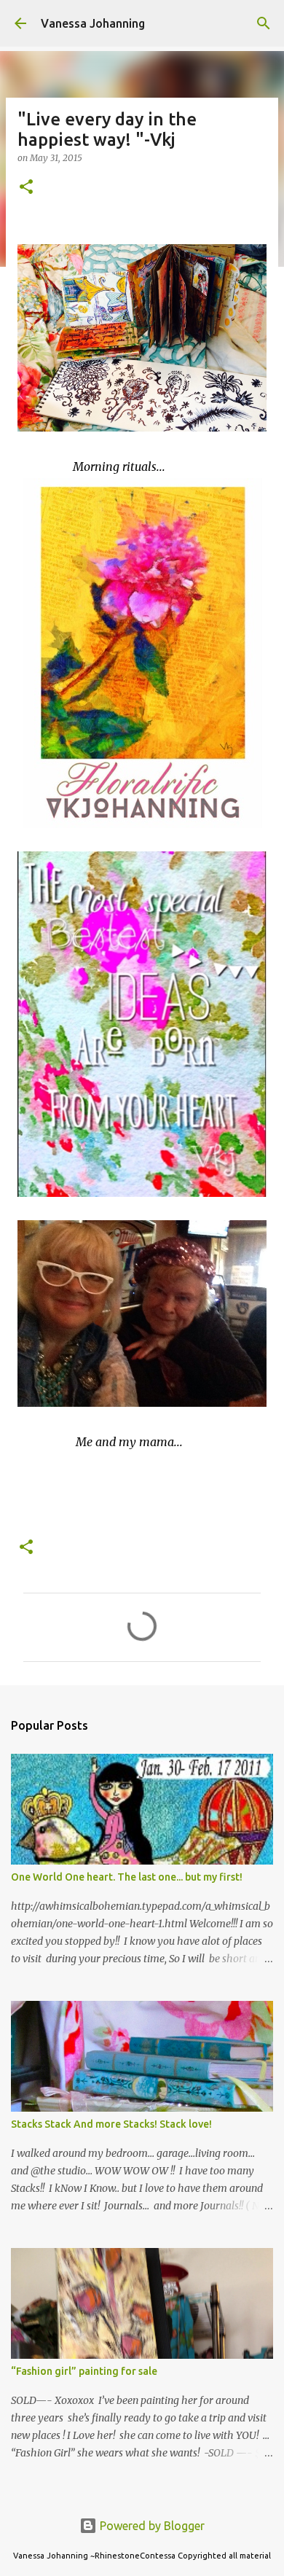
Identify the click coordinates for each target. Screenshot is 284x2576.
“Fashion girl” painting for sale (84, 2371)
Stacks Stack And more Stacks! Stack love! (111, 2124)
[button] (26, 188)
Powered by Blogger (151, 2526)
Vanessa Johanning (93, 23)
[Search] (264, 23)
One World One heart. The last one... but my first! (127, 1877)
